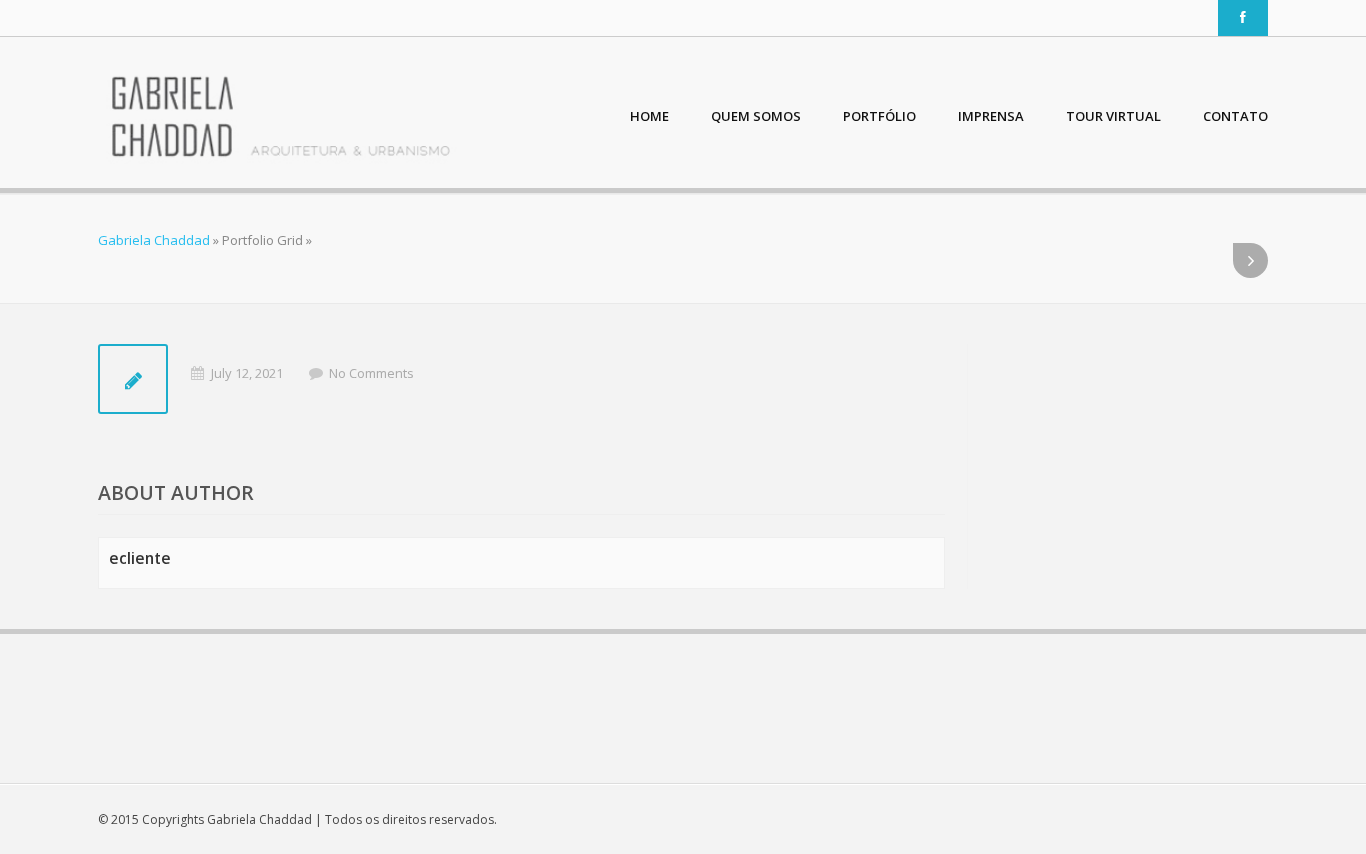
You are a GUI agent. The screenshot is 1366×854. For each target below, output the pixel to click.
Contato (1235, 116)
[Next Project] (1250, 260)
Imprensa (991, 116)
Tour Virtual (1113, 116)
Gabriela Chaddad (154, 240)
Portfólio (879, 116)
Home (649, 116)
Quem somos (756, 116)
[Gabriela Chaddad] (280, 117)
